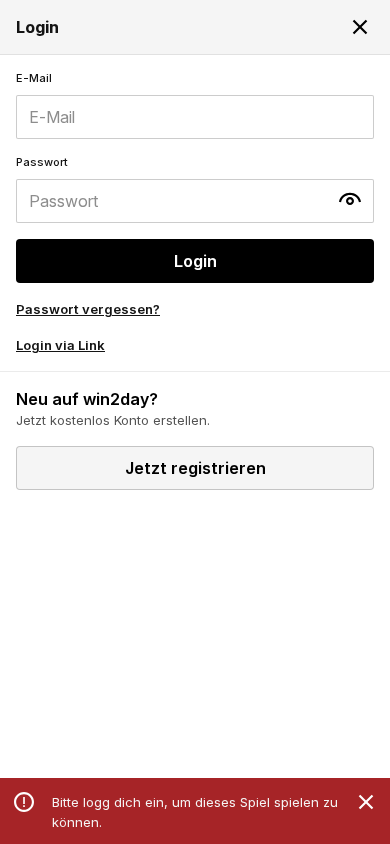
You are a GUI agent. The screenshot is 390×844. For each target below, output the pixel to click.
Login (195, 261)
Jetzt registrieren (195, 468)
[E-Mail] (195, 105)
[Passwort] (195, 189)
